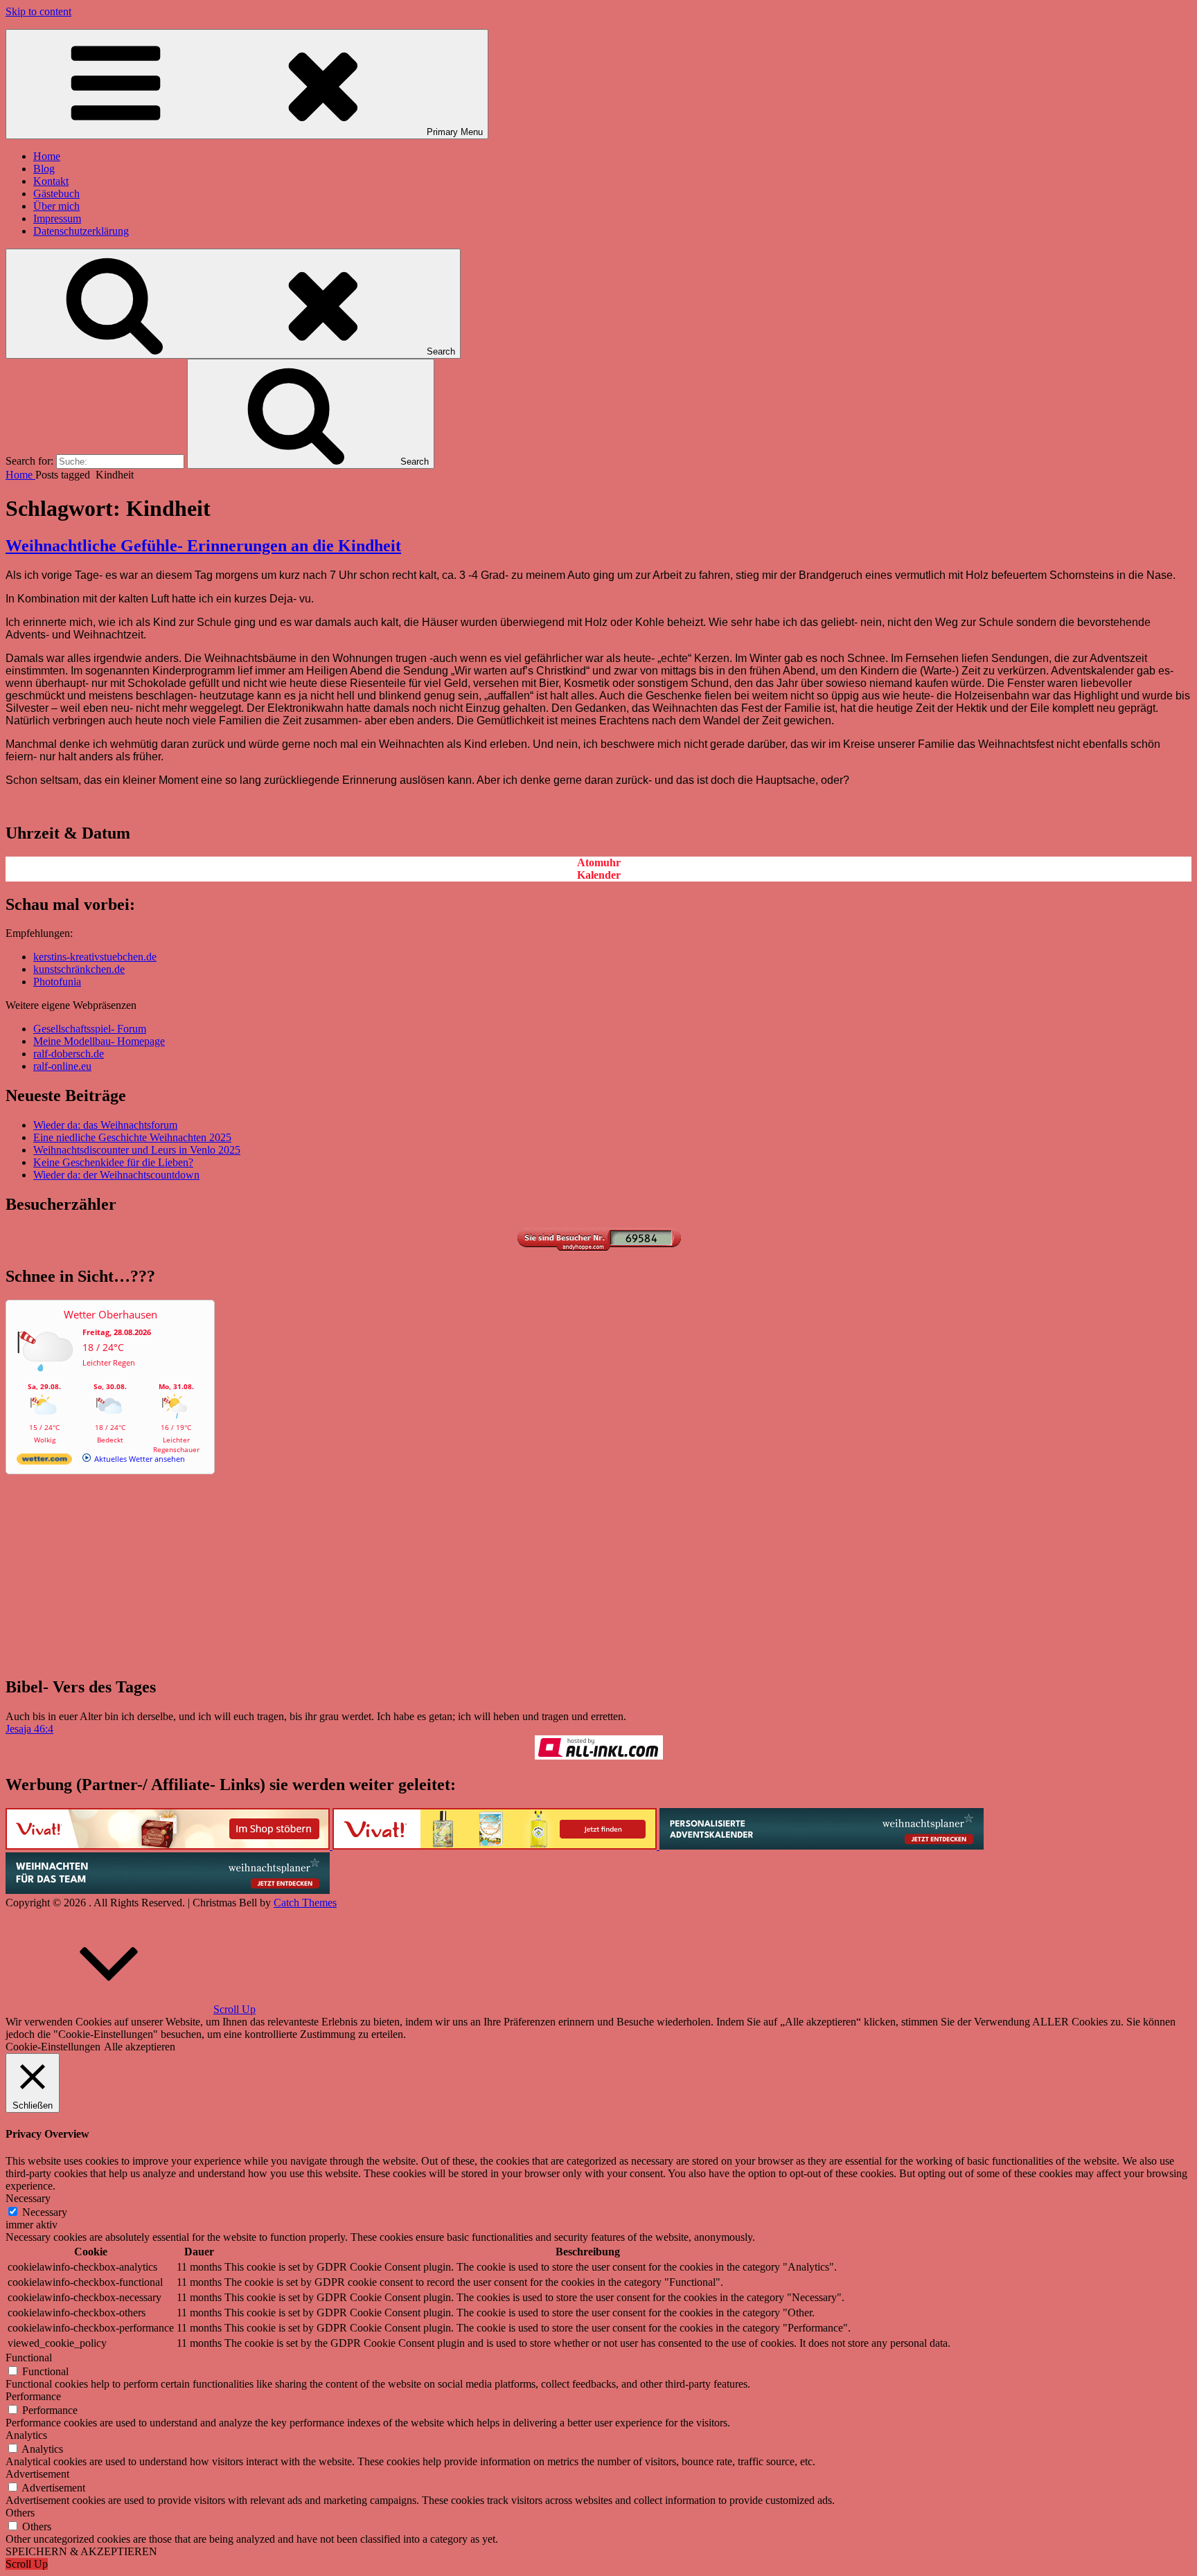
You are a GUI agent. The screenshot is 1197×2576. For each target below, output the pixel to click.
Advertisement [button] (37, 2474)
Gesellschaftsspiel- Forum (90, 1029)
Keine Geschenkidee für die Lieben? (113, 1162)
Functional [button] (29, 2358)
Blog (44, 169)
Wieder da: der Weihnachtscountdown (116, 1175)
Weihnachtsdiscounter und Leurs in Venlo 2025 (137, 1150)
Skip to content (38, 11)
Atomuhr (599, 862)
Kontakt (51, 181)
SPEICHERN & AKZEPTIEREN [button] (81, 2551)
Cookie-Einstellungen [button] (53, 2047)
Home (47, 156)
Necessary (45, 2212)
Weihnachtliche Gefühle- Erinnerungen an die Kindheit (203, 546)
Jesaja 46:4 (29, 1729)
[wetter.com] (44, 1461)
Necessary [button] (28, 2198)
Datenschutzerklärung (81, 231)
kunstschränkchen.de (79, 969)
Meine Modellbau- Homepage (99, 1041)
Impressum (57, 218)
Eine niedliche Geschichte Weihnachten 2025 (132, 1137)
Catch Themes (305, 1903)
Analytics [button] (26, 2435)
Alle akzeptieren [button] (140, 2047)
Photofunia (57, 982)
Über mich (56, 206)
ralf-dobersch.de (69, 1054)
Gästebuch (56, 194)
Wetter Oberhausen (110, 1314)
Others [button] (20, 2513)
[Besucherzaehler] (598, 1247)
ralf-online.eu (62, 1066)
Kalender (599, 875)
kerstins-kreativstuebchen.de (95, 957)
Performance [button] (33, 2396)
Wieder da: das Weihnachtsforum (105, 1125)
